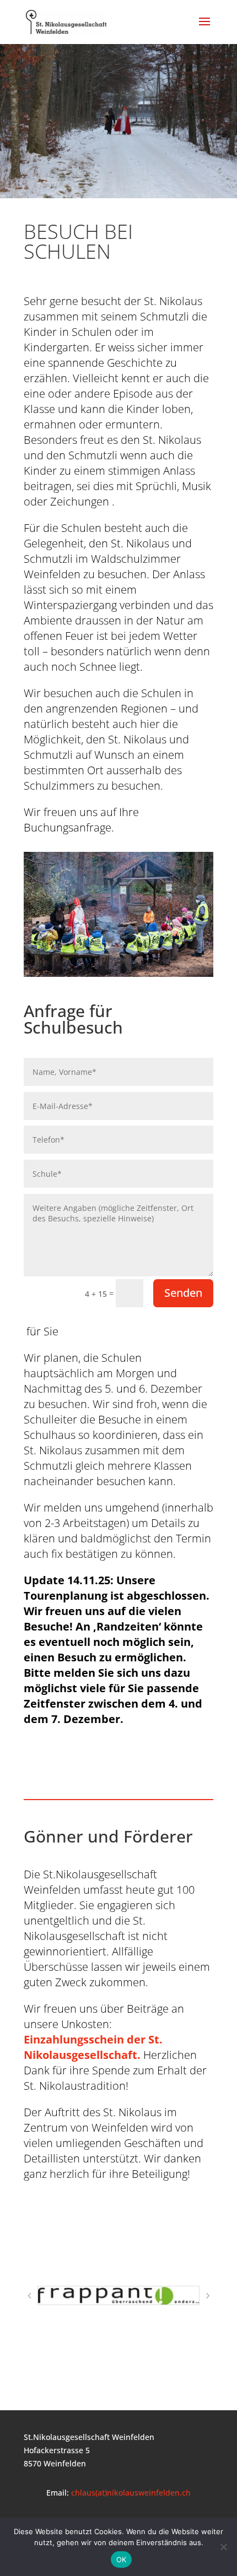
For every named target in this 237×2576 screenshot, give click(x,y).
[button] (29, 2296)
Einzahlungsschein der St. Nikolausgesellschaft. (93, 2047)
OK (122, 2559)
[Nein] (223, 2547)
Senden (183, 1293)
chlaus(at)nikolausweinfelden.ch (131, 2493)
